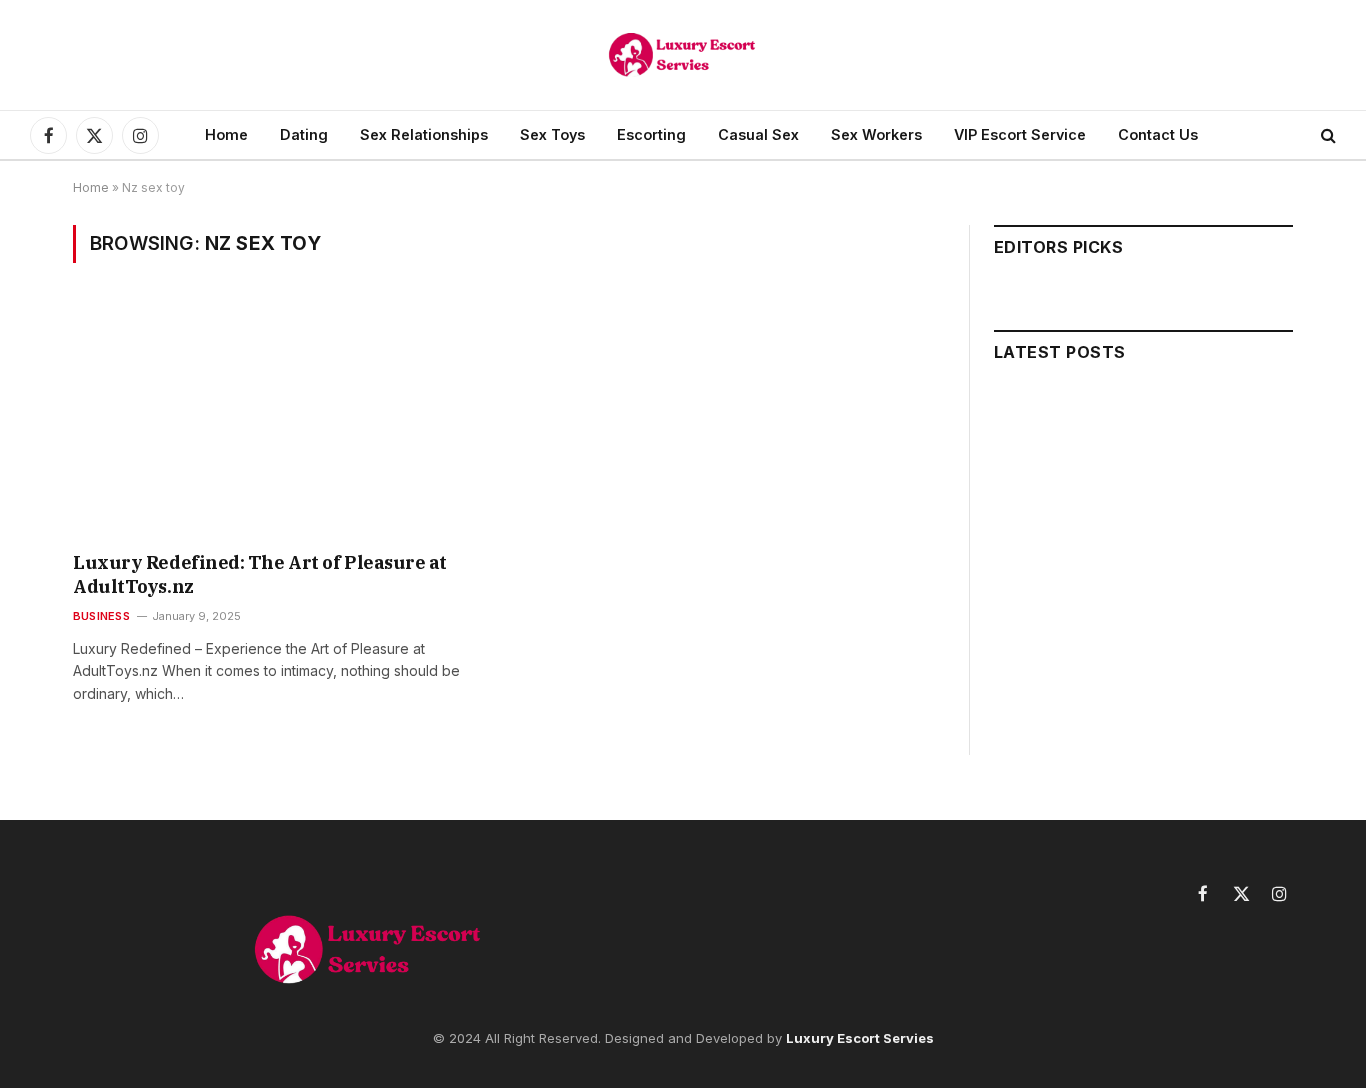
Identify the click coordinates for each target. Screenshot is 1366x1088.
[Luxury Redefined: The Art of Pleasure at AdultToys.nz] (281, 420)
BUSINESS (101, 616)
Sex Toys (552, 134)
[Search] (1326, 135)
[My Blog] (683, 55)
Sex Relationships (424, 134)
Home (226, 134)
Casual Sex (758, 134)
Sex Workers (876, 134)
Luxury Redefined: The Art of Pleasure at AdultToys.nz (260, 574)
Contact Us (1158, 134)
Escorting (651, 134)
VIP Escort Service (1020, 134)
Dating (304, 134)
